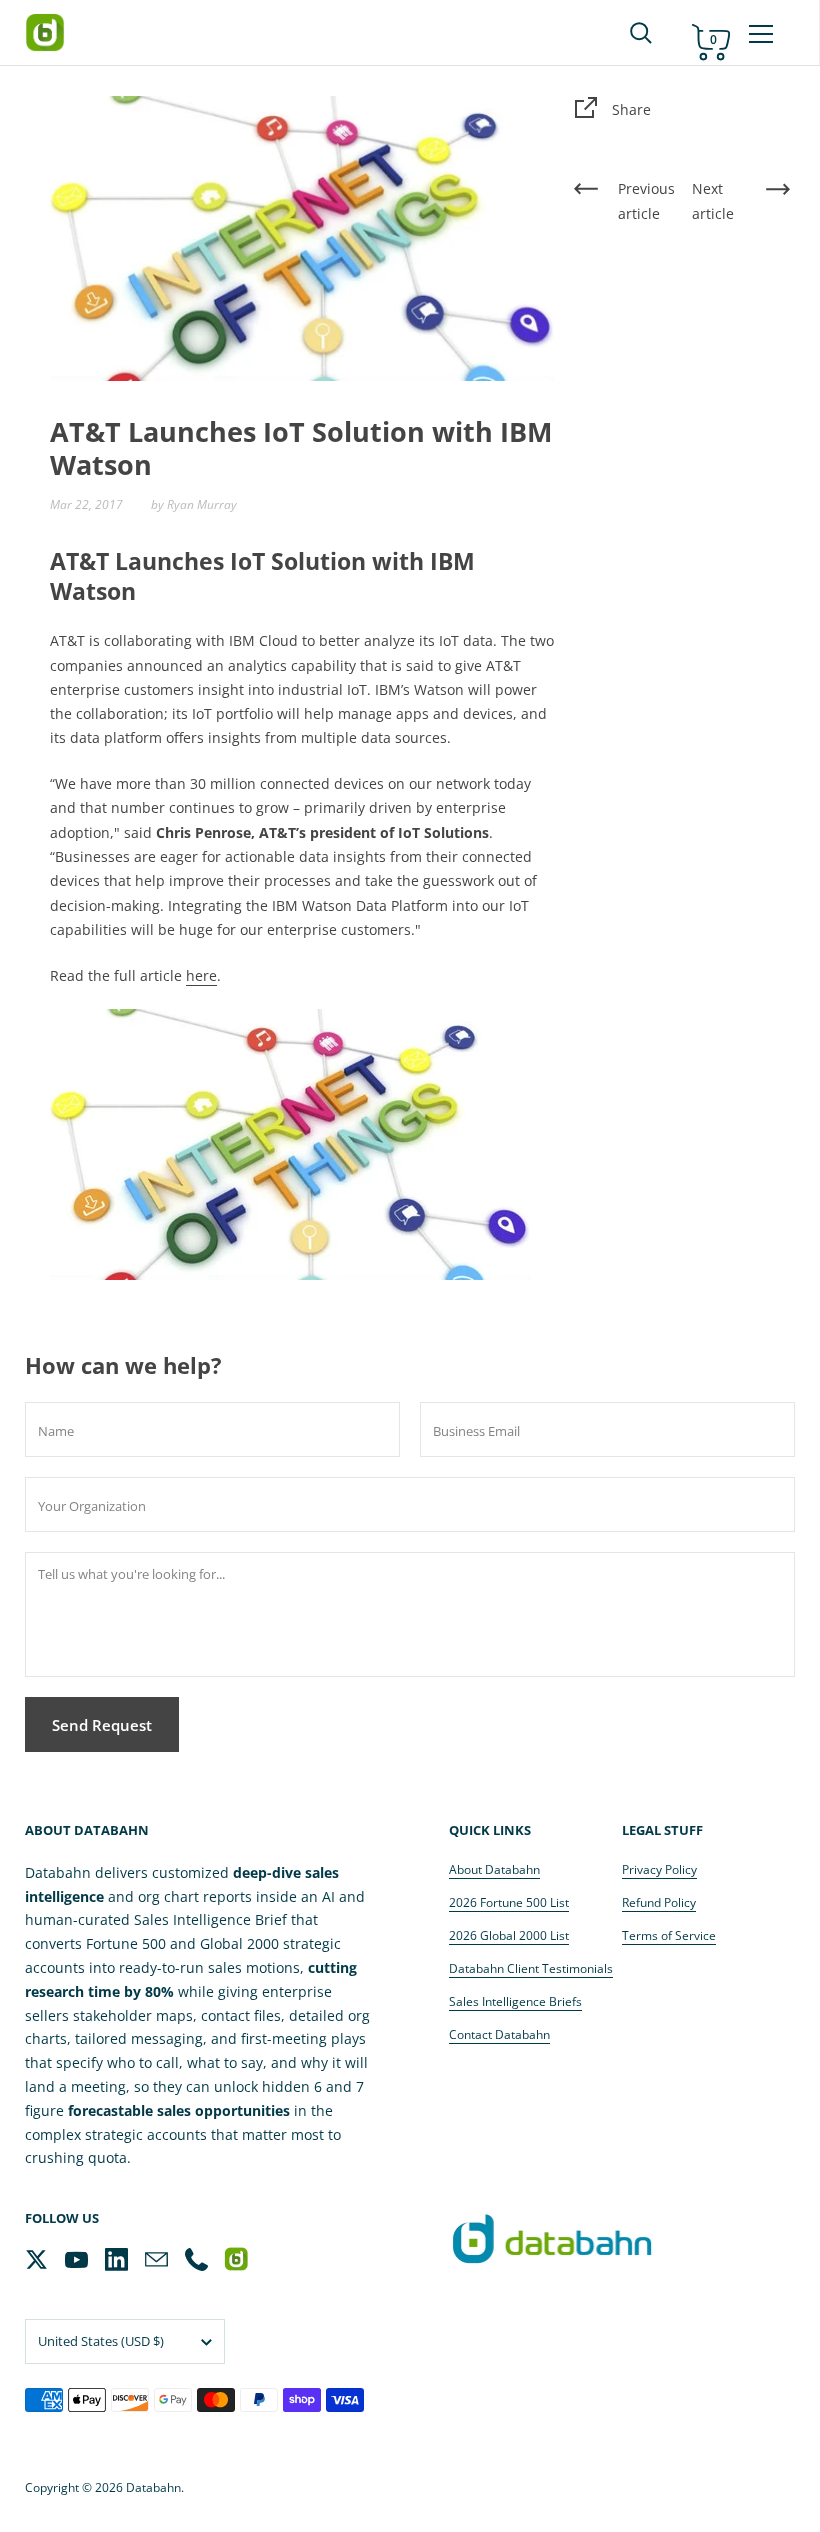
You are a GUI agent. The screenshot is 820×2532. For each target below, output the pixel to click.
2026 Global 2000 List (509, 1935)
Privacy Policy (659, 1869)
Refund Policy (659, 1902)
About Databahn (494, 1869)
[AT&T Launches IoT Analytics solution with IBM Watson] (290, 1143)
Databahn (153, 2487)
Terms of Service (669, 1935)
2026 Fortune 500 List (509, 1902)
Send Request (102, 1725)
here (201, 975)
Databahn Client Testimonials (531, 1968)
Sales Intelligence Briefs (515, 2001)
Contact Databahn (499, 2034)
